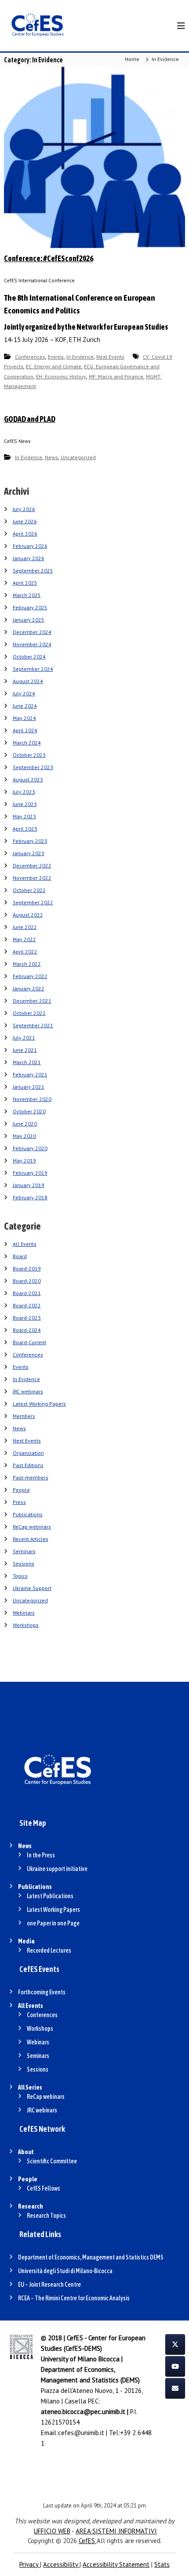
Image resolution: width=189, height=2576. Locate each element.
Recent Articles (31, 1539)
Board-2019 (27, 1268)
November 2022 (32, 878)
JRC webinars (28, 1391)
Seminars (24, 1551)
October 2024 (29, 657)
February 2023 (30, 841)
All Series (30, 2087)
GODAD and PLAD (30, 419)
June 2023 (25, 804)
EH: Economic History (61, 376)
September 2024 (33, 669)
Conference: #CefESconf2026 (49, 258)
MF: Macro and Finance (116, 376)
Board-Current (29, 1342)
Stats (162, 2564)
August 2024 (28, 681)
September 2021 (33, 1025)
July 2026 (24, 509)
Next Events (110, 357)
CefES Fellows (44, 2188)
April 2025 (25, 583)
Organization (28, 1453)
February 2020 (30, 1148)
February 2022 (30, 976)
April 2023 (25, 829)
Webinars (24, 1613)
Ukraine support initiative (57, 1869)
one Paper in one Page (53, 1923)
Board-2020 (27, 1281)
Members (24, 1416)
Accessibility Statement (116, 2564)
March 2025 (27, 595)
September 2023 (33, 767)
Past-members (31, 1477)
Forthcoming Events (42, 1992)
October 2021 (29, 1013)
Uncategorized (78, 457)
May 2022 (24, 939)
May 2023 (24, 816)
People (21, 1490)
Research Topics (46, 2216)
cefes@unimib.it (81, 2433)
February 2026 (30, 546)
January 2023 (29, 853)
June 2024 (25, 706)
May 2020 (24, 1136)
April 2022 (25, 952)
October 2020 (29, 1111)
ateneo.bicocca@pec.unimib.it (83, 2412)
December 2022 (32, 865)
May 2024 (24, 718)
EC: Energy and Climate (54, 366)
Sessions (24, 1563)
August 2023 (28, 779)
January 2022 (29, 988)
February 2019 (30, 1173)
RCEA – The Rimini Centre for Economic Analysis (74, 2298)
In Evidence (80, 357)
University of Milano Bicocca (80, 2359)
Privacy (30, 2564)
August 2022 (28, 915)
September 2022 (33, 902)
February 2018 (30, 1197)
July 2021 (24, 1038)
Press (19, 1502)
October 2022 (29, 890)
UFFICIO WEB (52, 2531)
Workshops (26, 1625)
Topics (20, 1576)
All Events (25, 1244)
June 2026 (25, 521)
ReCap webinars (32, 1527)
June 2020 (25, 1124)
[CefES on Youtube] (175, 2366)
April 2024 (25, 730)
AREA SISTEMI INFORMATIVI (116, 2531)
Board (20, 1256)
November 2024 (32, 644)
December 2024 (32, 632)
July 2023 (24, 792)
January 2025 (29, 620)
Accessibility (61, 2564)
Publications (28, 1514)
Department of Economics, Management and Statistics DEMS (91, 2257)
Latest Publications (50, 1896)
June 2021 (25, 1050)
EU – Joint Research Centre (49, 2285)
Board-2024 (27, 1330)
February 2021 (30, 1074)
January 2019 (29, 1185)
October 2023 (29, 755)
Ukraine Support (32, 1588)
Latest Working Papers (39, 1404)
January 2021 (29, 1087)
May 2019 (24, 1160)
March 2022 (27, 964)
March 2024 (27, 743)
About (26, 2152)
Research (31, 2206)
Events (56, 357)
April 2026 (25, 534)
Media (26, 1941)
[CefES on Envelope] (175, 2388)
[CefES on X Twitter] (175, 2344)
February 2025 (30, 607)
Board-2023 (27, 1318)
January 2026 (29, 558)
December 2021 (32, 1001)
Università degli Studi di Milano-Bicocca (65, 2271)
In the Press (41, 1855)
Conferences (30, 357)
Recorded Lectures (49, 1950)
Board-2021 (27, 1293)
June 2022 (25, 927)
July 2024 (24, 693)
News (51, 457)
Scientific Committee (52, 2161)
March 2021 (27, 1062)
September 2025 (33, 570)
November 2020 (32, 1099)
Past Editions (28, 1465)
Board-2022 (27, 1305)
